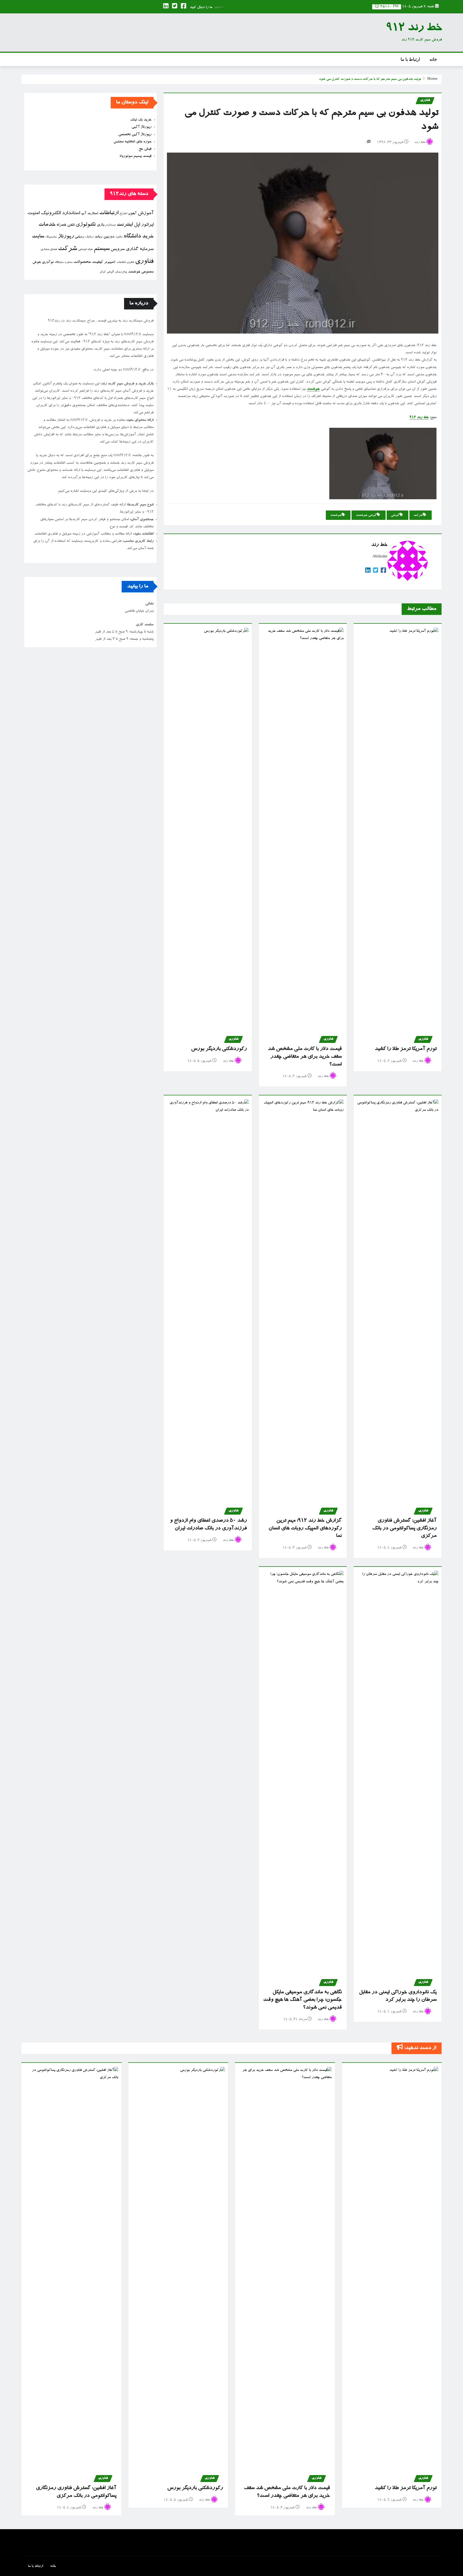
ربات (98, 237)
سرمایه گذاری (140, 249)
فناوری (144, 262)
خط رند (420, 143)
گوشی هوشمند (366, 515)
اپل (137, 225)
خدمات (47, 225)
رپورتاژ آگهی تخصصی (135, 135)
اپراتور (147, 225)
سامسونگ (51, 237)
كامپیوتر (110, 262)
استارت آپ (89, 214)
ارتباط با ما (410, 59)
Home (432, 79)
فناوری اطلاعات (125, 263)
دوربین (109, 237)
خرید (148, 237)
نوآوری (48, 262)
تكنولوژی (86, 225)
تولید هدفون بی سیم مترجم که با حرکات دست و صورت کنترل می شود (370, 79)
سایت (38, 237)
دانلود (119, 237)
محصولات (82, 262)
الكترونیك (51, 213)
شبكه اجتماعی (85, 250)
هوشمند (313, 389)
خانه (433, 59)
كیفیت (98, 262)
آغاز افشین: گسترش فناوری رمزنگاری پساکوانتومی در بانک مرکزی (404, 1528)
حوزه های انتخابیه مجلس (132, 142)
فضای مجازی (49, 250)
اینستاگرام (110, 225)
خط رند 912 (414, 29)
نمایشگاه (59, 262)
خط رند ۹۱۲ (419, 418)
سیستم (102, 249)
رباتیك (89, 237)
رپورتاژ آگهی (141, 127)
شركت (418, 515)
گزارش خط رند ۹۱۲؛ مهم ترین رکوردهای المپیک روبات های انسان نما (305, 1528)
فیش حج (145, 149)
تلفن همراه (66, 225)
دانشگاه (132, 237)
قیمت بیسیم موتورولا (135, 156)
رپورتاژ (66, 237)
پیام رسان (121, 272)
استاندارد (71, 213)
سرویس (118, 249)
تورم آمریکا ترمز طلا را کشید (406, 1049)
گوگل (103, 272)
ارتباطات (109, 213)
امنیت (33, 213)
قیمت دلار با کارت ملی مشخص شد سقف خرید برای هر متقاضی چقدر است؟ (305, 1057)
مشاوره (68, 262)
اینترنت (125, 225)
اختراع (123, 214)
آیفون (132, 214)
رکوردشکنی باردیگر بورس (219, 1049)
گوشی (395, 515)
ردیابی (79, 237)
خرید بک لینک (141, 120)
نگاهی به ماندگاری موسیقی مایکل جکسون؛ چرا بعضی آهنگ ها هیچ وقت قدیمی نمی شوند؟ (302, 2000)
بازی (100, 225)
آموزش (146, 213)
